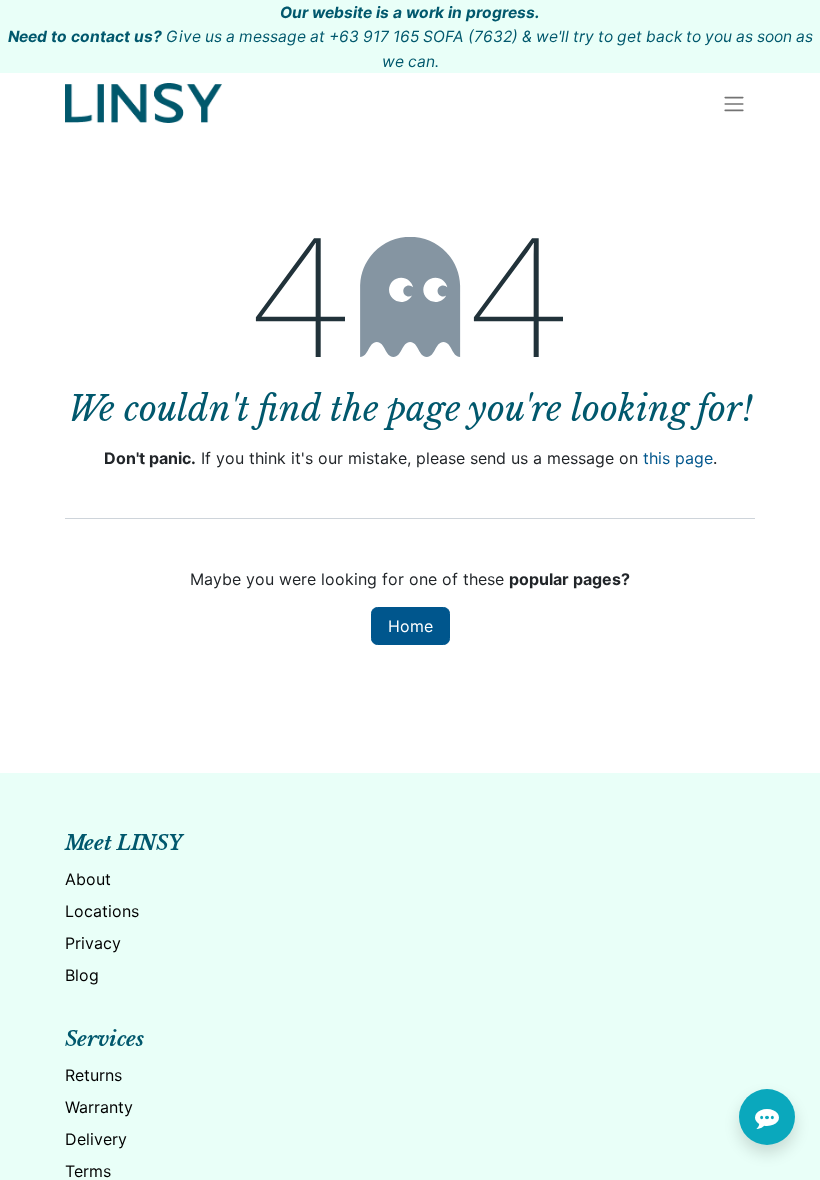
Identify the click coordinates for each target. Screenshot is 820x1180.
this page (678, 458)
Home (410, 626)
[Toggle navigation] (734, 103)
